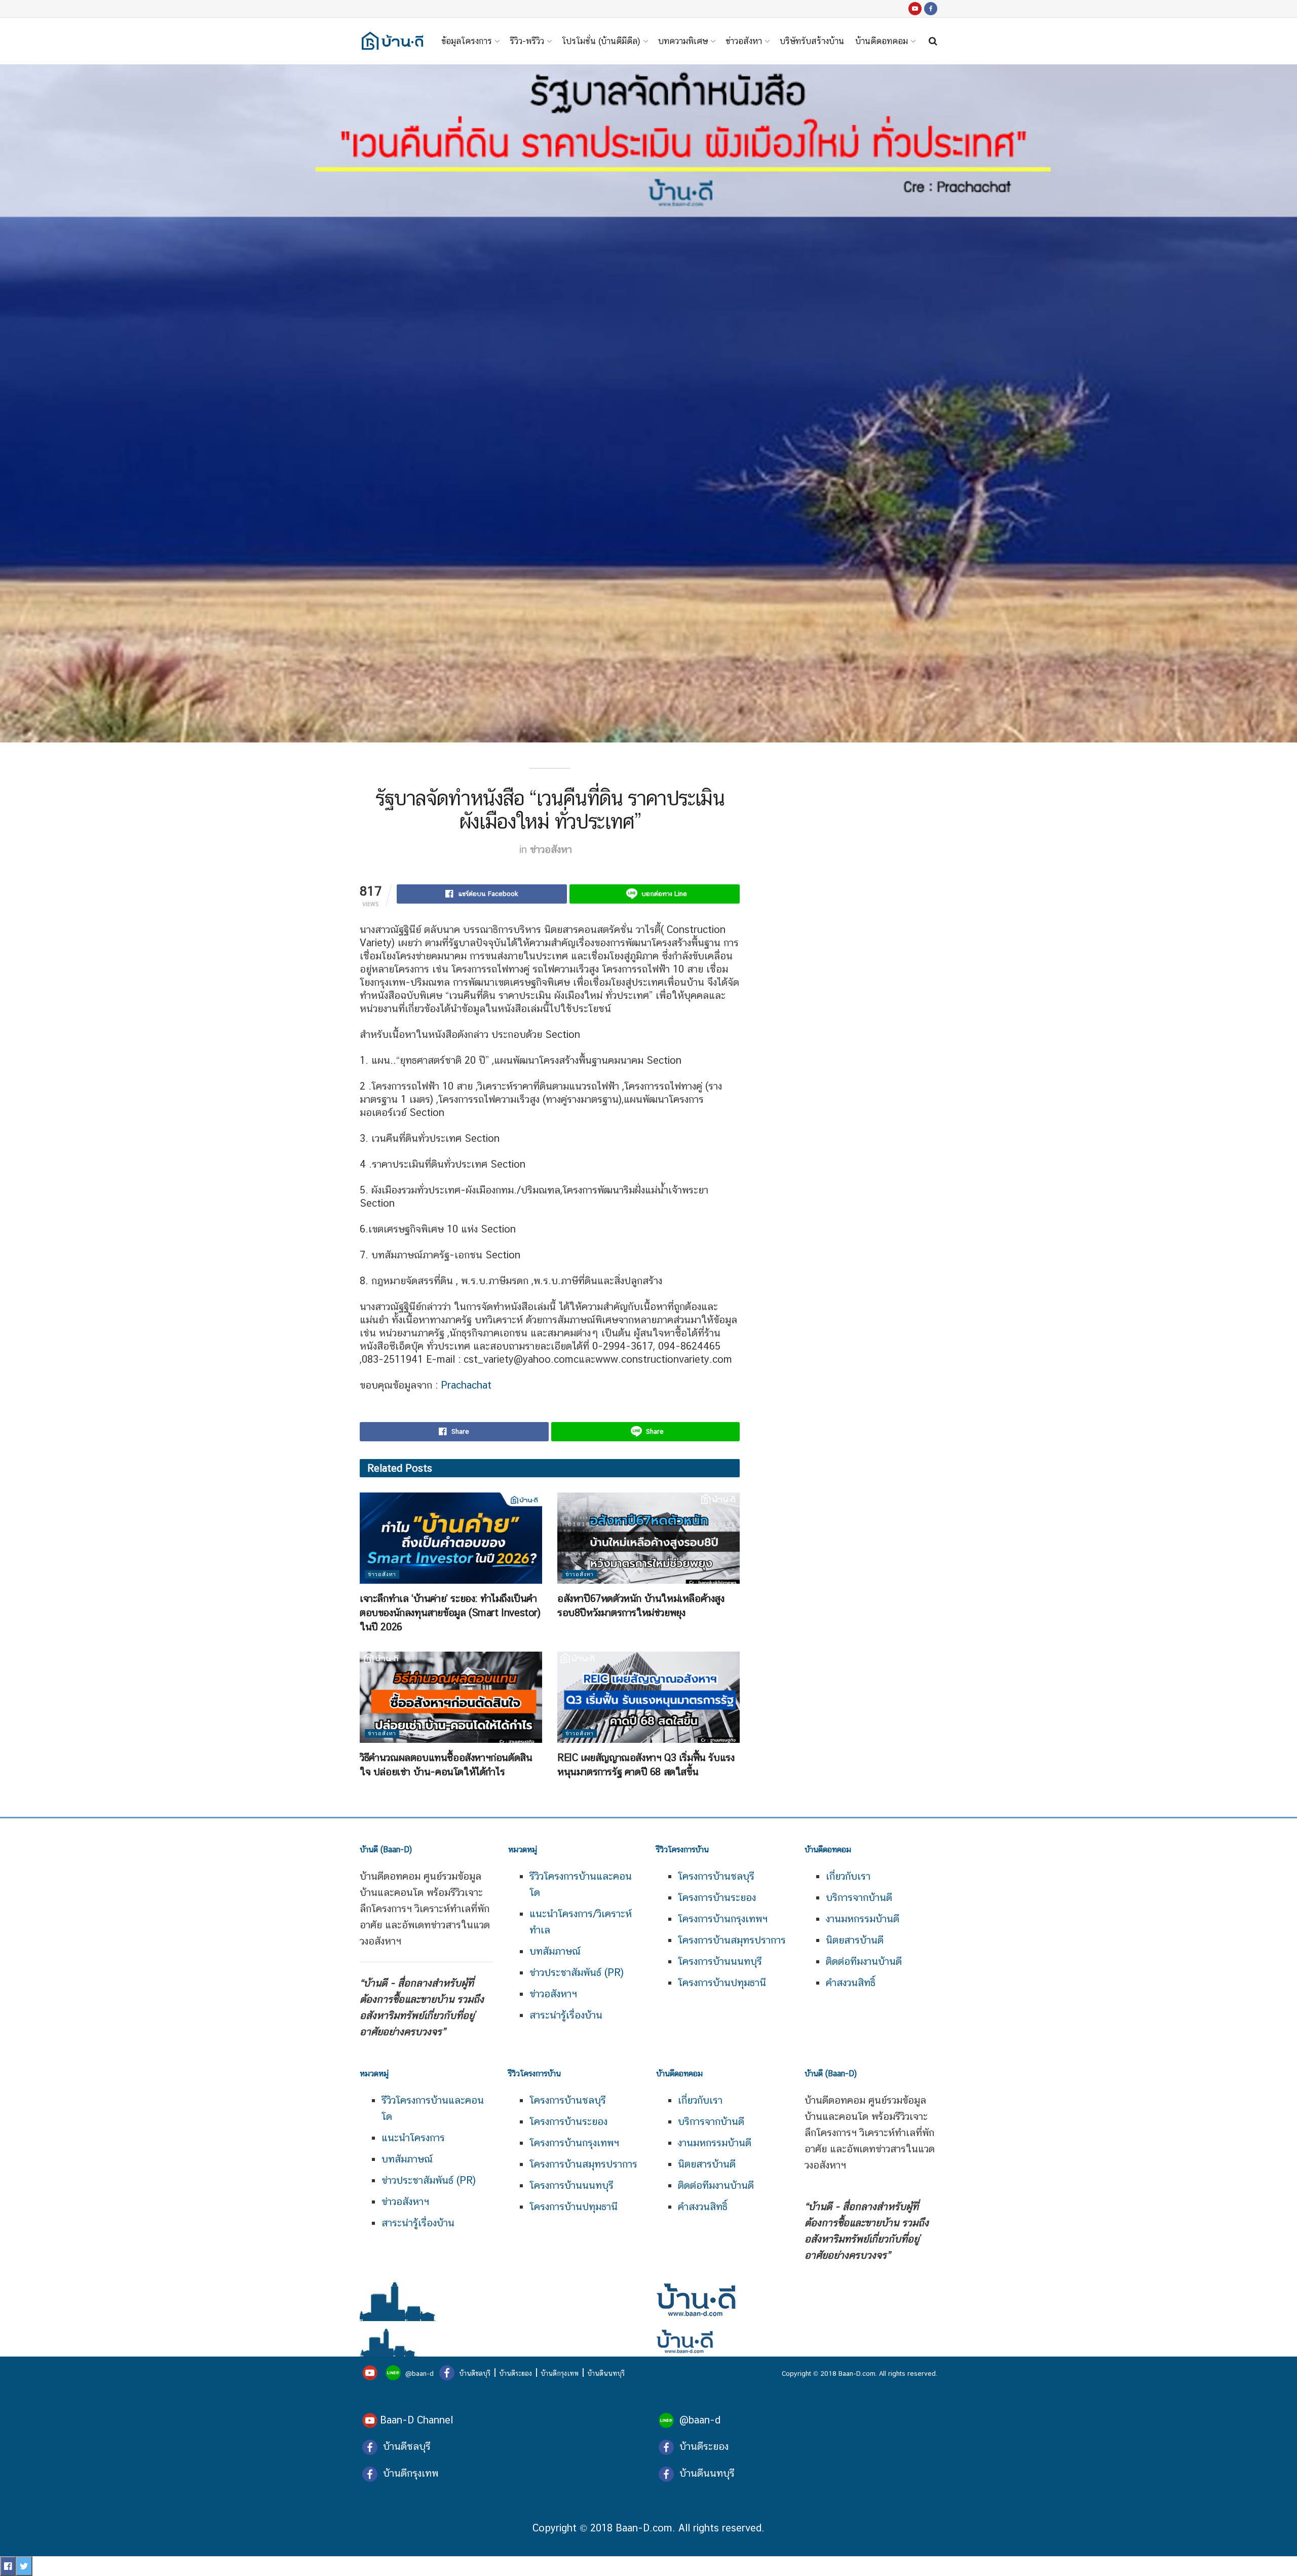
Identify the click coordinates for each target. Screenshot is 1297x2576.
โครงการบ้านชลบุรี (716, 1876)
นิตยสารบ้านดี (855, 1940)
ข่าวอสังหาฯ (553, 1994)
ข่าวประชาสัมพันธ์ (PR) (577, 1972)
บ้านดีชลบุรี (474, 2373)
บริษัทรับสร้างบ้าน (812, 41)
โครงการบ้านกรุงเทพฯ (723, 1919)
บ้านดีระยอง (516, 2373)
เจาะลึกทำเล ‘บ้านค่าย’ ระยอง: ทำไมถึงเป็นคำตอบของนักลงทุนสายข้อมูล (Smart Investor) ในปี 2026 (450, 1613)
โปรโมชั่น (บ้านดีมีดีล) (601, 41)
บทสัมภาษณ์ (555, 1951)
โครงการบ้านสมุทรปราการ (732, 1940)
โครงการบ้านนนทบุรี (720, 1961)
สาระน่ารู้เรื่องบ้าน (566, 2015)
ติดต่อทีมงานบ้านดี (864, 1961)
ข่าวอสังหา (744, 41)
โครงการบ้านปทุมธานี (722, 1983)
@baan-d (419, 2373)
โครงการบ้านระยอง (717, 1897)
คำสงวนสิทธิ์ (851, 1983)
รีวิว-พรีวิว (527, 41)
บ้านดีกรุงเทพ (560, 2373)
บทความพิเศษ (683, 41)
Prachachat (466, 1385)
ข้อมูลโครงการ (467, 41)
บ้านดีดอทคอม (882, 41)
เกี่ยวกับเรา (848, 1876)
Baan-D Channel (416, 2420)
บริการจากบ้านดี (859, 1897)
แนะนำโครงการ (413, 2138)
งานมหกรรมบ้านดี (863, 1919)
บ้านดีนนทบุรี (606, 2373)
